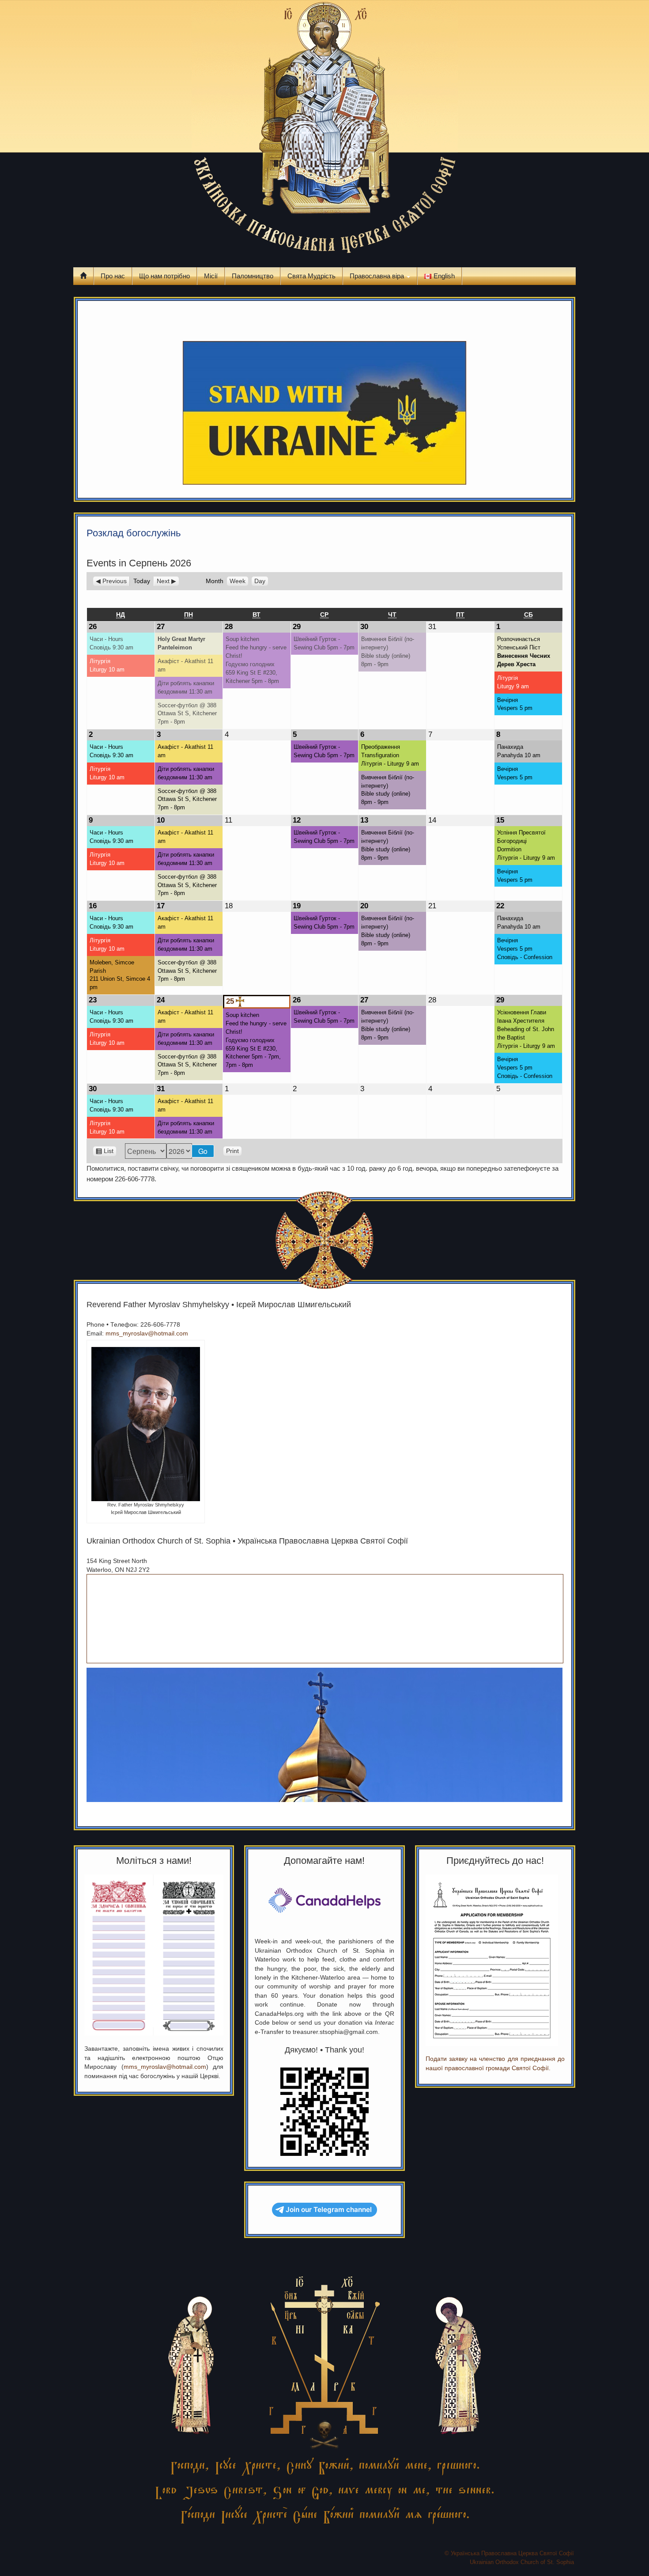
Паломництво (253, 276)
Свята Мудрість (311, 276)
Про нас (113, 276)
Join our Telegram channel (329, 2210)
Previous (115, 581)
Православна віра (378, 276)
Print (234, 1151)
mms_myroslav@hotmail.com (147, 1333)
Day (260, 581)
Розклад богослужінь (134, 533)
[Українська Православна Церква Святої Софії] (325, 129)
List (109, 1152)
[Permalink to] (88, 317)
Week (238, 581)
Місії (211, 276)
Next (163, 581)
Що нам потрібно (164, 276)
